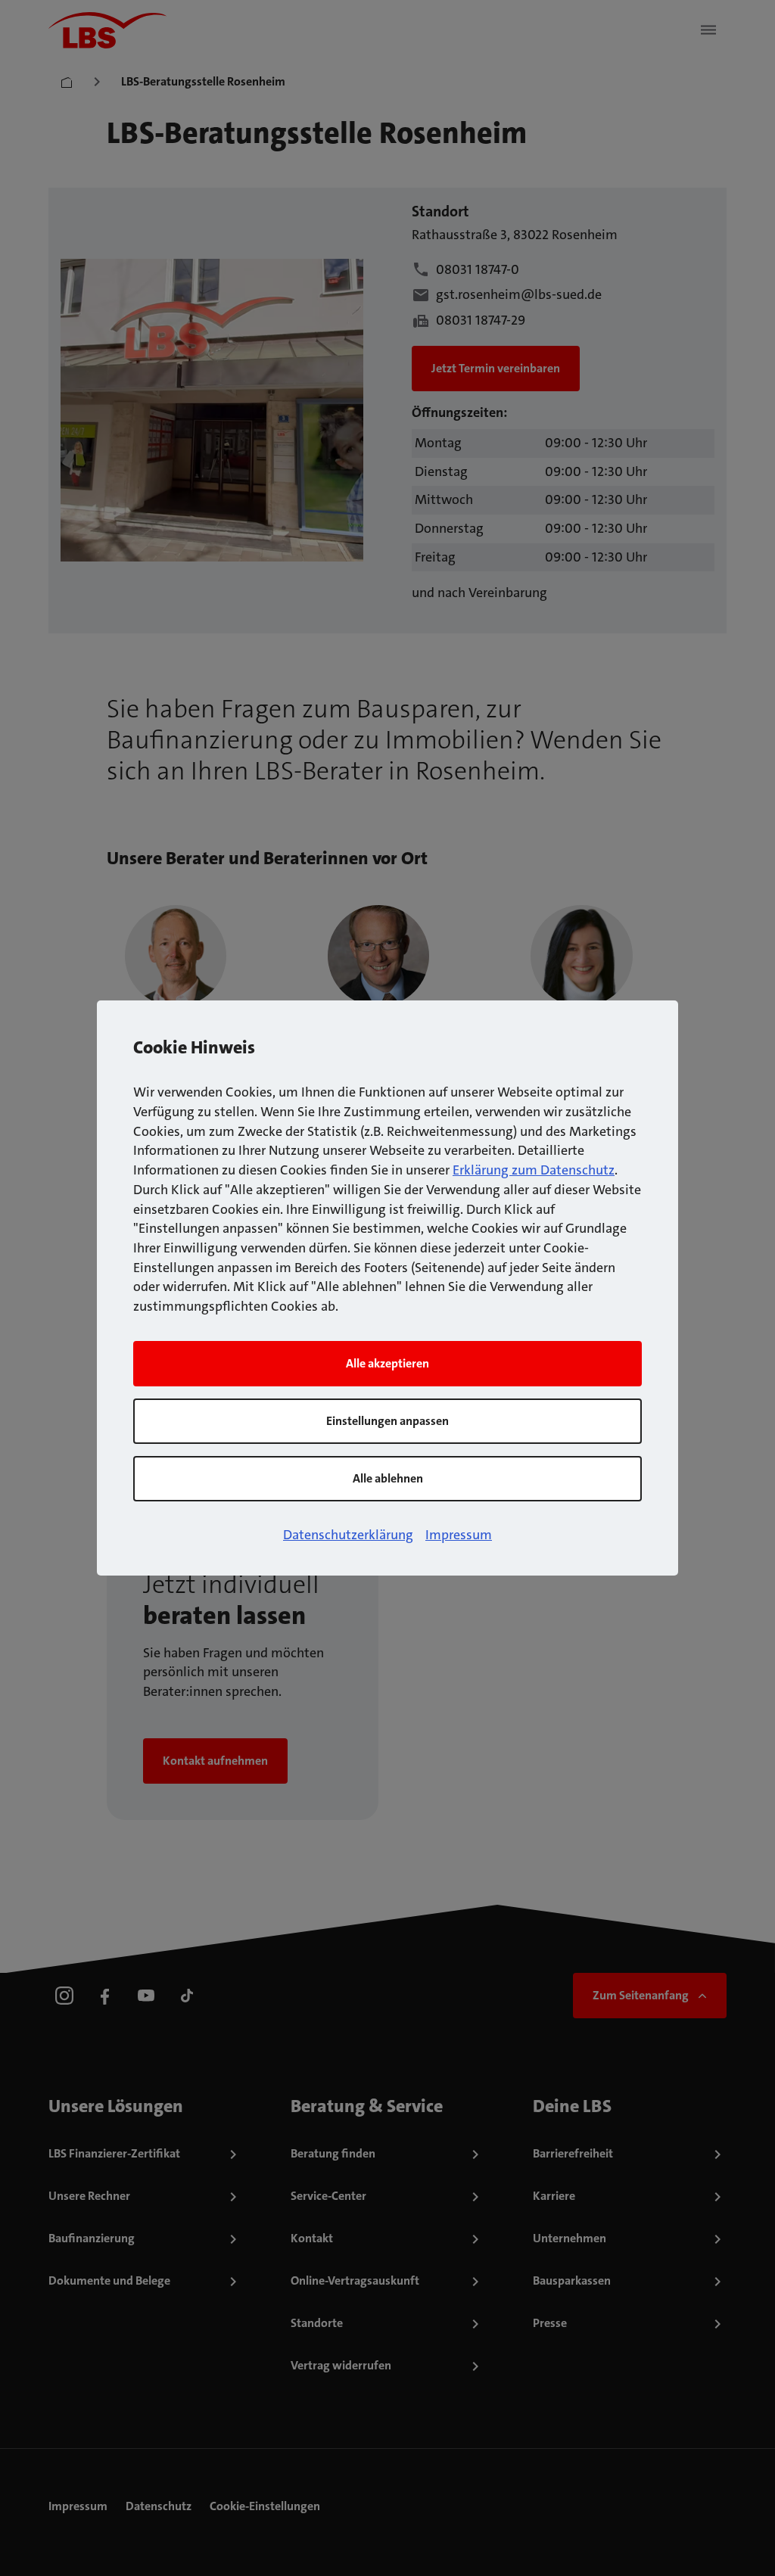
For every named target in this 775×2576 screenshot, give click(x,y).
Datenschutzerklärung (348, 1535)
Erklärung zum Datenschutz (534, 1170)
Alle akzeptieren (387, 1363)
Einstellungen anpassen (387, 1421)
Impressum (459, 1535)
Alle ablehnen (388, 1478)
